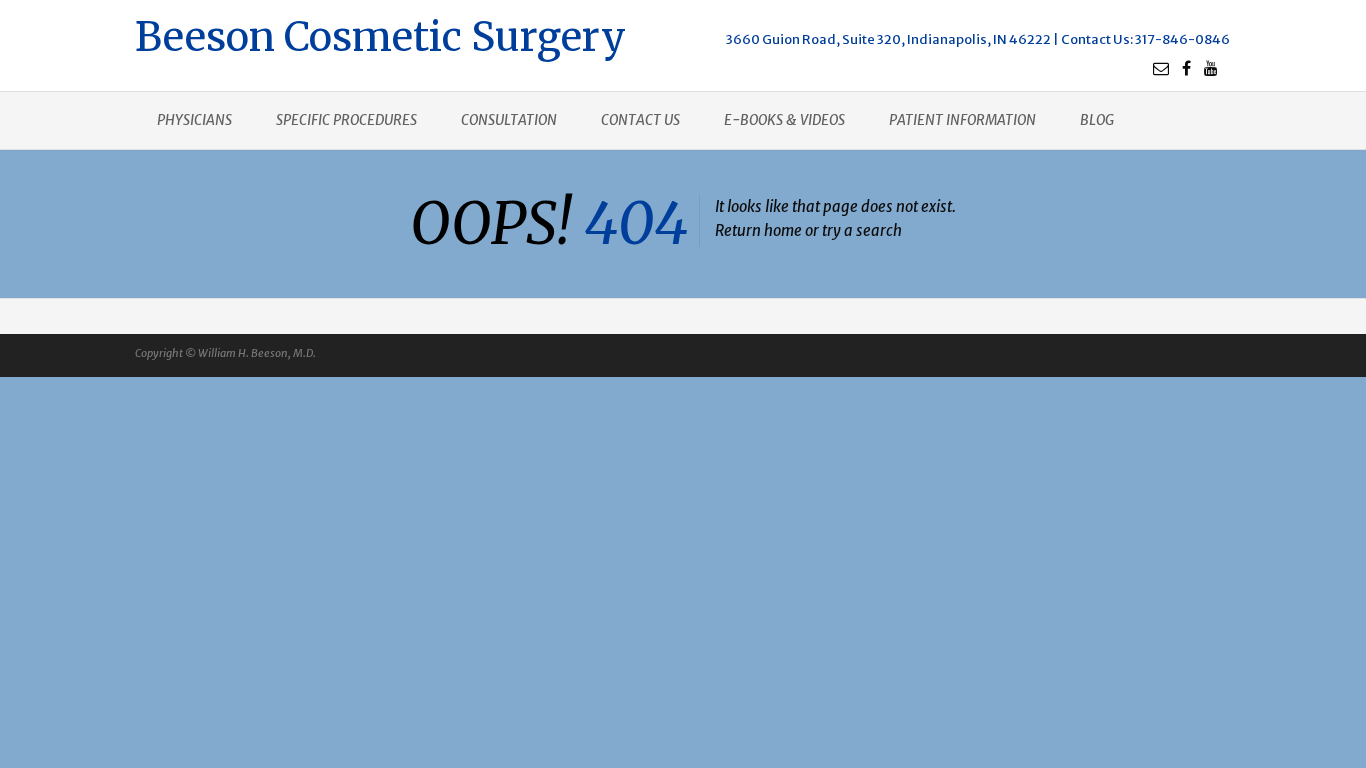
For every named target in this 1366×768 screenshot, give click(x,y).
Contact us (640, 120)
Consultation (509, 120)
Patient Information (962, 120)
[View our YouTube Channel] (1211, 68)
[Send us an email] (1161, 68)
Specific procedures (346, 120)
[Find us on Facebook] (1186, 68)
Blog (1097, 120)
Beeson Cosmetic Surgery (380, 34)
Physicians (194, 120)
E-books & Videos (784, 120)
